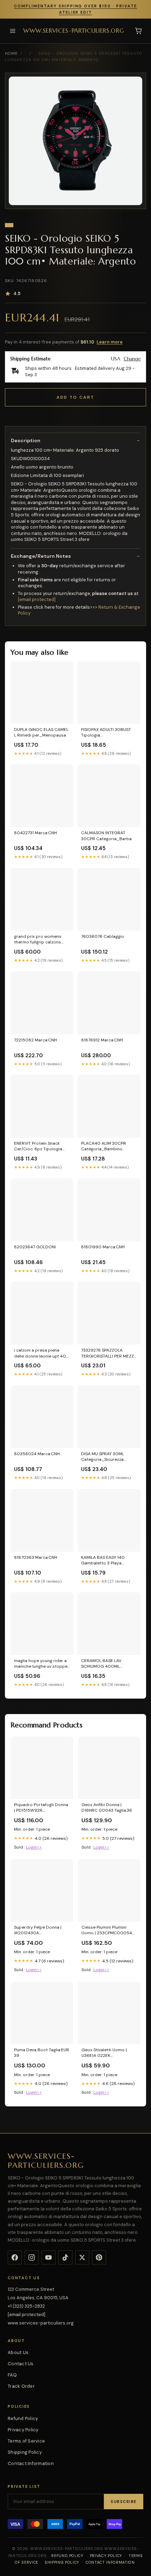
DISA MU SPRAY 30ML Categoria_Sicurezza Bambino (103, 1457)
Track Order (21, 2386)
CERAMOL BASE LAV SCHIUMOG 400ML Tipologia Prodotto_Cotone (101, 1664)
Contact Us (21, 2364)
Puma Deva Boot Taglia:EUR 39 (42, 2053)
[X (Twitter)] (82, 2257)
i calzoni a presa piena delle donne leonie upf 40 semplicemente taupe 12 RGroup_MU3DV (40, 1353)
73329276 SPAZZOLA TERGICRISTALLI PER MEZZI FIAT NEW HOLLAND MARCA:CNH (108, 1353)
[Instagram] (32, 2257)
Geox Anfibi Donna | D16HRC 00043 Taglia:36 (107, 1807)
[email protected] (37, 599)
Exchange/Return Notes (41, 556)
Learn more (110, 342)
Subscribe (124, 2502)
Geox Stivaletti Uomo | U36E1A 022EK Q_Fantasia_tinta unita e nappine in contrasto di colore (107, 2053)
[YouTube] (48, 2257)
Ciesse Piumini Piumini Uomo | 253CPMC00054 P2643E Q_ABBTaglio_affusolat (107, 1930)
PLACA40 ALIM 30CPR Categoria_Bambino (104, 1146)
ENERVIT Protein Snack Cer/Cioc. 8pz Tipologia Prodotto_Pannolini (38, 1146)
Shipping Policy (25, 2452)
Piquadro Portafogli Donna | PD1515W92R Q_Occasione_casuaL (41, 1808)
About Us (18, 2352)
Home (11, 53)
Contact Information (31, 2463)
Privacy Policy (23, 2430)
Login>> (34, 1847)
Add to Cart (75, 397)
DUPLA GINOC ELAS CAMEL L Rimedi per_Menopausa (41, 732)
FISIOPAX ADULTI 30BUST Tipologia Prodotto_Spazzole (106, 733)
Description (26, 440)
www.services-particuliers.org (74, 31)
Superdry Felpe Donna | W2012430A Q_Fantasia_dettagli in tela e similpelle (42, 1930)
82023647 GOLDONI (35, 1247)
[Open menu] (13, 31)
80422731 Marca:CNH (35, 833)
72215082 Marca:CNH (35, 1040)
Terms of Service (26, 2441)
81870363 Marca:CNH (36, 1557)
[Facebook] (15, 2257)
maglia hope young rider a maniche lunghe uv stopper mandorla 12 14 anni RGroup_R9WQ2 (42, 1664)
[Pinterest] (99, 2257)
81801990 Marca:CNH (103, 1247)
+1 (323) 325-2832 (26, 2306)
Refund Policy (23, 2418)
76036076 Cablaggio (103, 936)
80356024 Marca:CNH (37, 1454)
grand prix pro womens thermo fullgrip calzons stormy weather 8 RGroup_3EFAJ (38, 940)
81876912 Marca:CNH (102, 1040)
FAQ (12, 2375)
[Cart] (138, 31)
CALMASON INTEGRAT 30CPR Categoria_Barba (106, 836)
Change (132, 359)
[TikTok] (65, 2257)
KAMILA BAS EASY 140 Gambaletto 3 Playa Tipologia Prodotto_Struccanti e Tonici (104, 1561)
